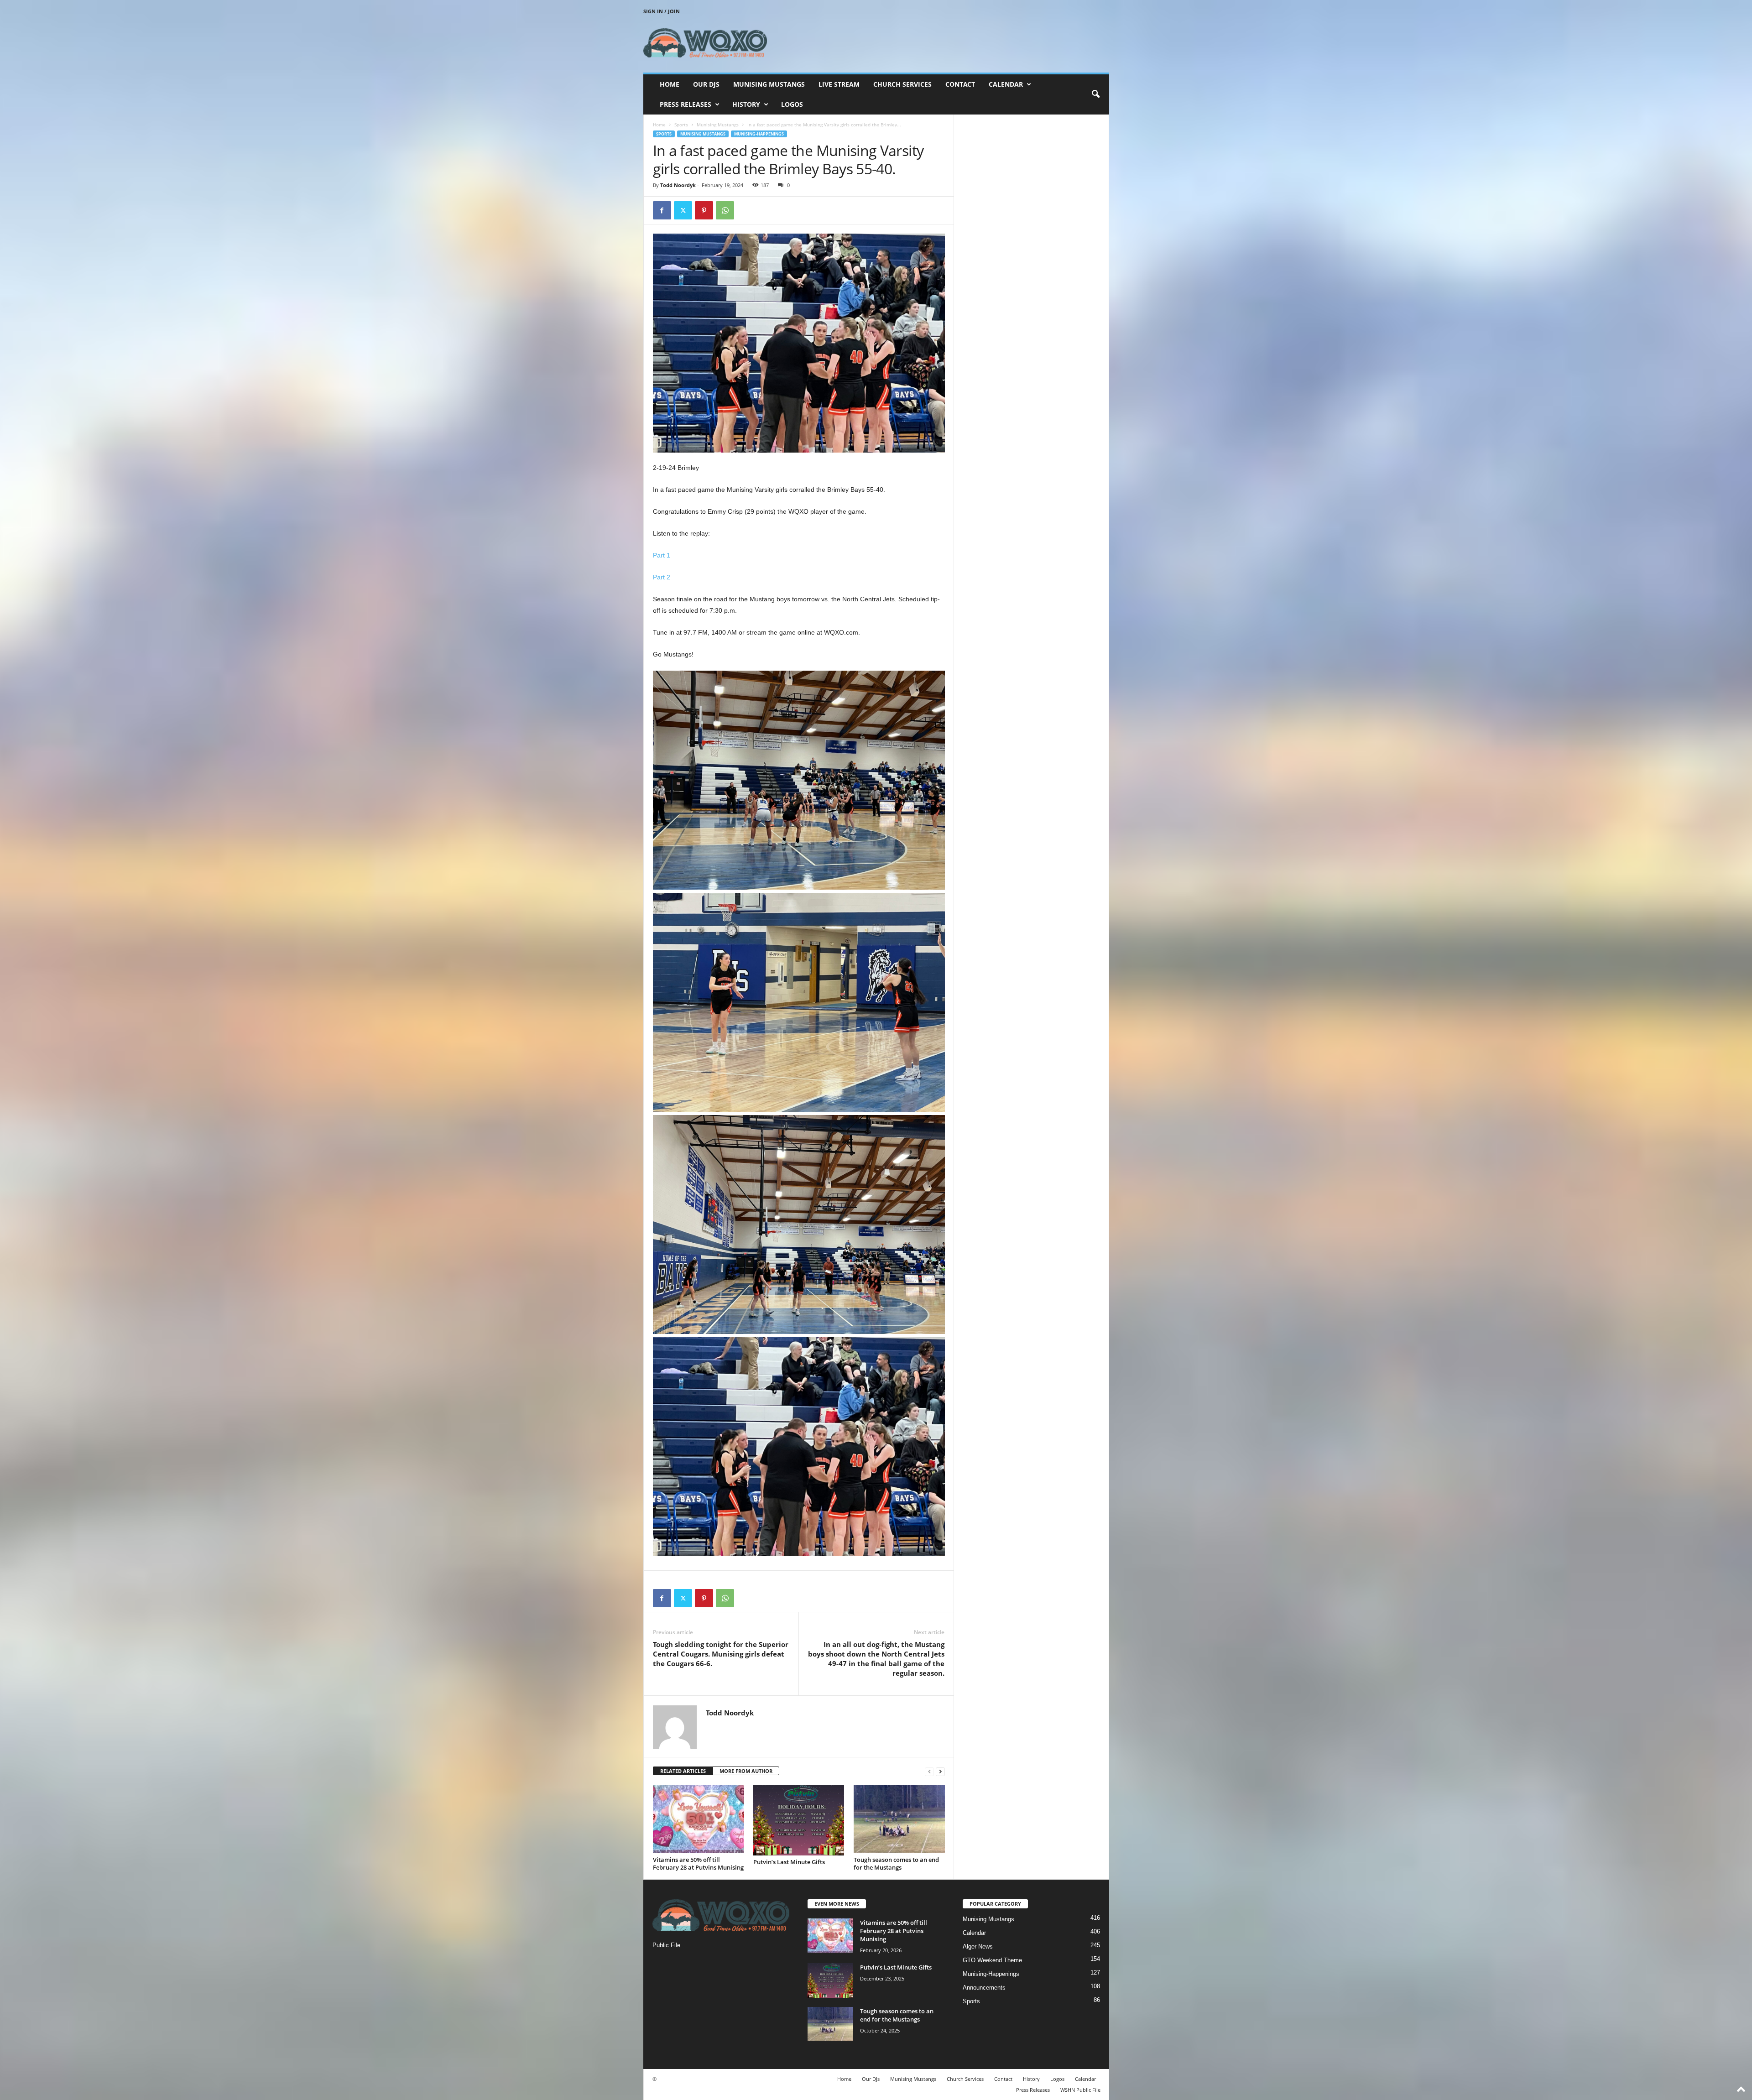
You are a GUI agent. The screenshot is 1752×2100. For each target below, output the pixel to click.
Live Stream (839, 84)
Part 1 (662, 555)
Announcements (984, 1988)
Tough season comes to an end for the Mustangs (896, 1863)
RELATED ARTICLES (683, 1771)
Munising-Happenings (759, 134)
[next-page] (940, 1771)
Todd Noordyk (678, 185)
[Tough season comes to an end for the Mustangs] (899, 1819)
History (746, 104)
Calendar (1006, 84)
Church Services (902, 84)
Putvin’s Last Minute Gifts (789, 1862)
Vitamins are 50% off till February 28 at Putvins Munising (698, 1863)
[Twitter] (683, 210)
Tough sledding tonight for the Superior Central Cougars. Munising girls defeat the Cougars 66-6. (721, 1654)
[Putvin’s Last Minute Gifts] (799, 1820)
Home (670, 84)
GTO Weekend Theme (992, 1960)
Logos (792, 104)
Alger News (978, 1946)
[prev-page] (929, 1771)
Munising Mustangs (769, 84)
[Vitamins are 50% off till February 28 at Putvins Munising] (699, 1819)
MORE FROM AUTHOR (746, 1771)
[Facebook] (662, 210)
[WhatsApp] (725, 210)
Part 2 (662, 577)
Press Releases (686, 104)
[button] (1095, 94)
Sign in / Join (662, 11)
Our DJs (706, 84)
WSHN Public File (1080, 2090)
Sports (681, 125)
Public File (666, 1945)
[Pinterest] (704, 210)
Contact (960, 84)
